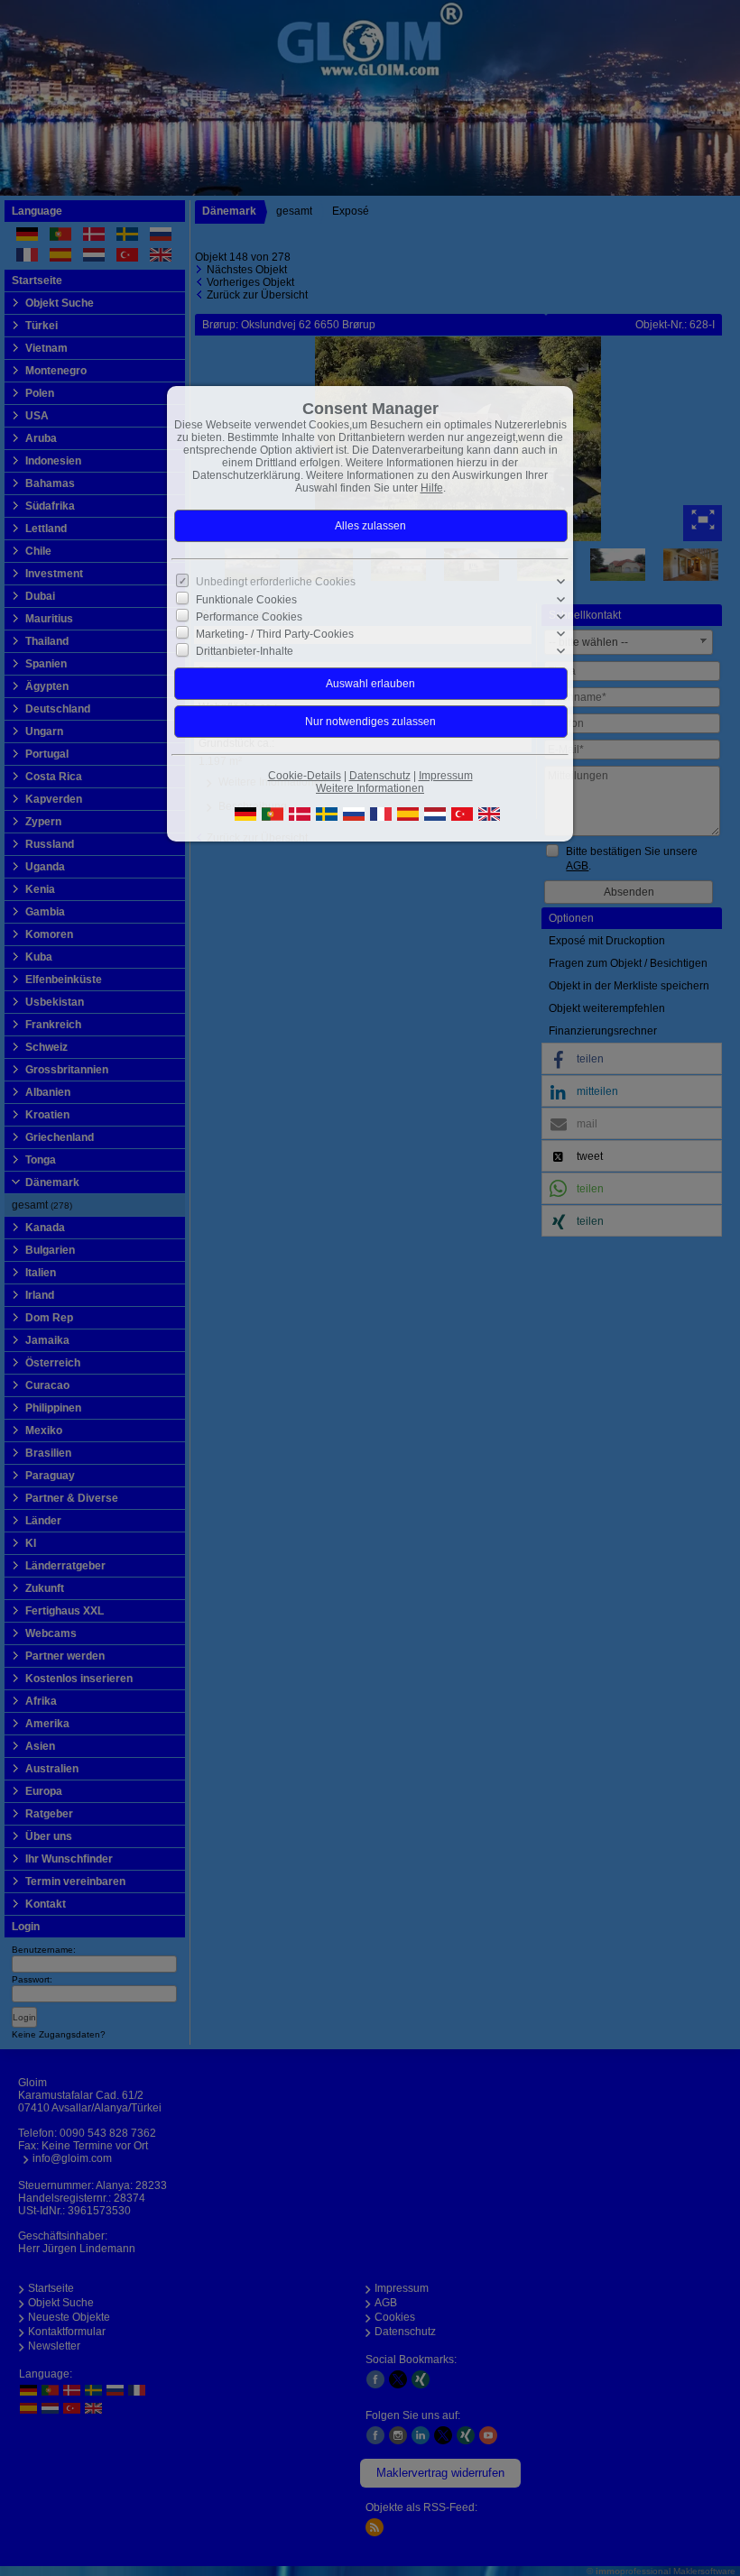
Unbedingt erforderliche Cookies (276, 582)
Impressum (446, 776)
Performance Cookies (249, 617)
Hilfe (432, 488)
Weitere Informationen (370, 788)
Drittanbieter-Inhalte (245, 651)
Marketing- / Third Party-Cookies (275, 634)
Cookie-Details (305, 776)
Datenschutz (380, 776)
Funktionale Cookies (246, 599)
